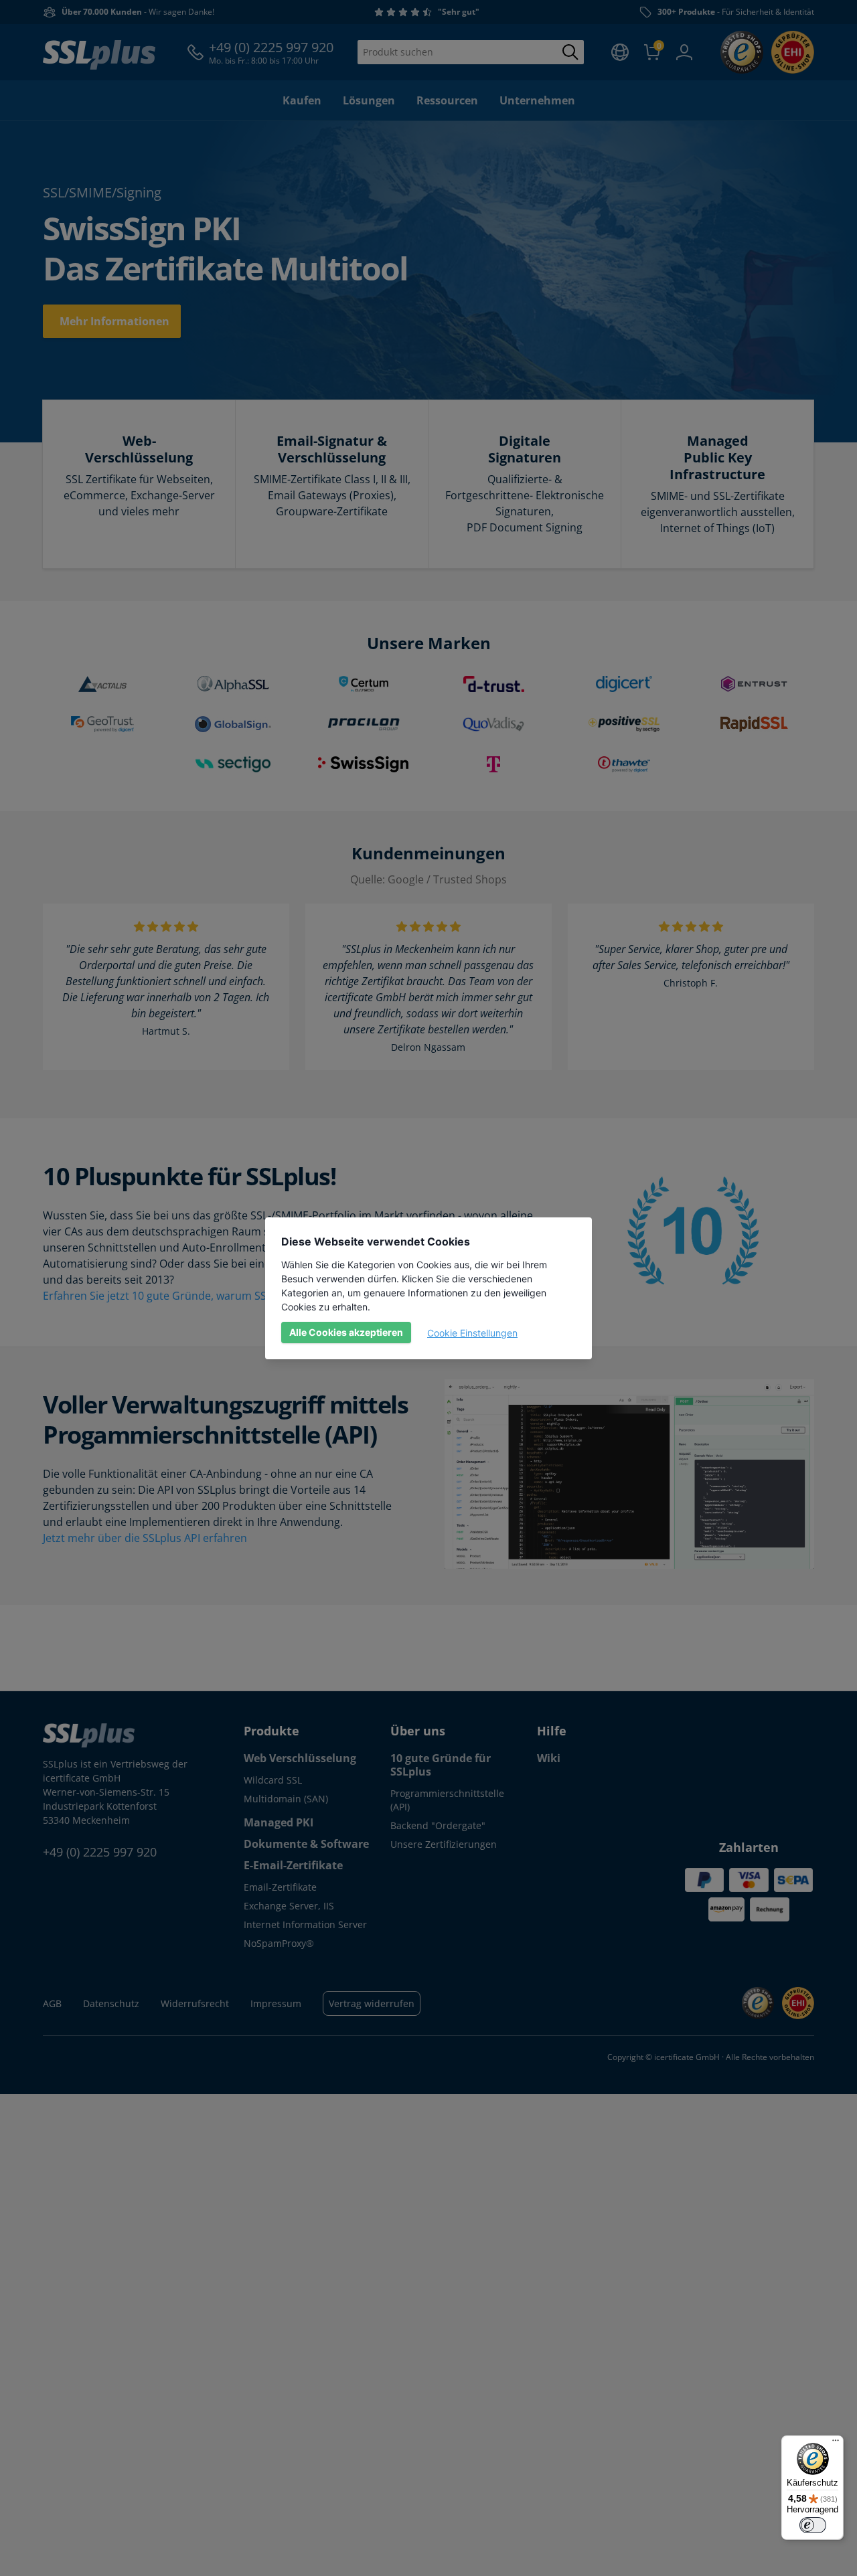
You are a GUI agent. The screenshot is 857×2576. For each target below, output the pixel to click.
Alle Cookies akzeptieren (346, 1332)
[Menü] (836, 2443)
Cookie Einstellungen (472, 1333)
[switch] (813, 2525)
